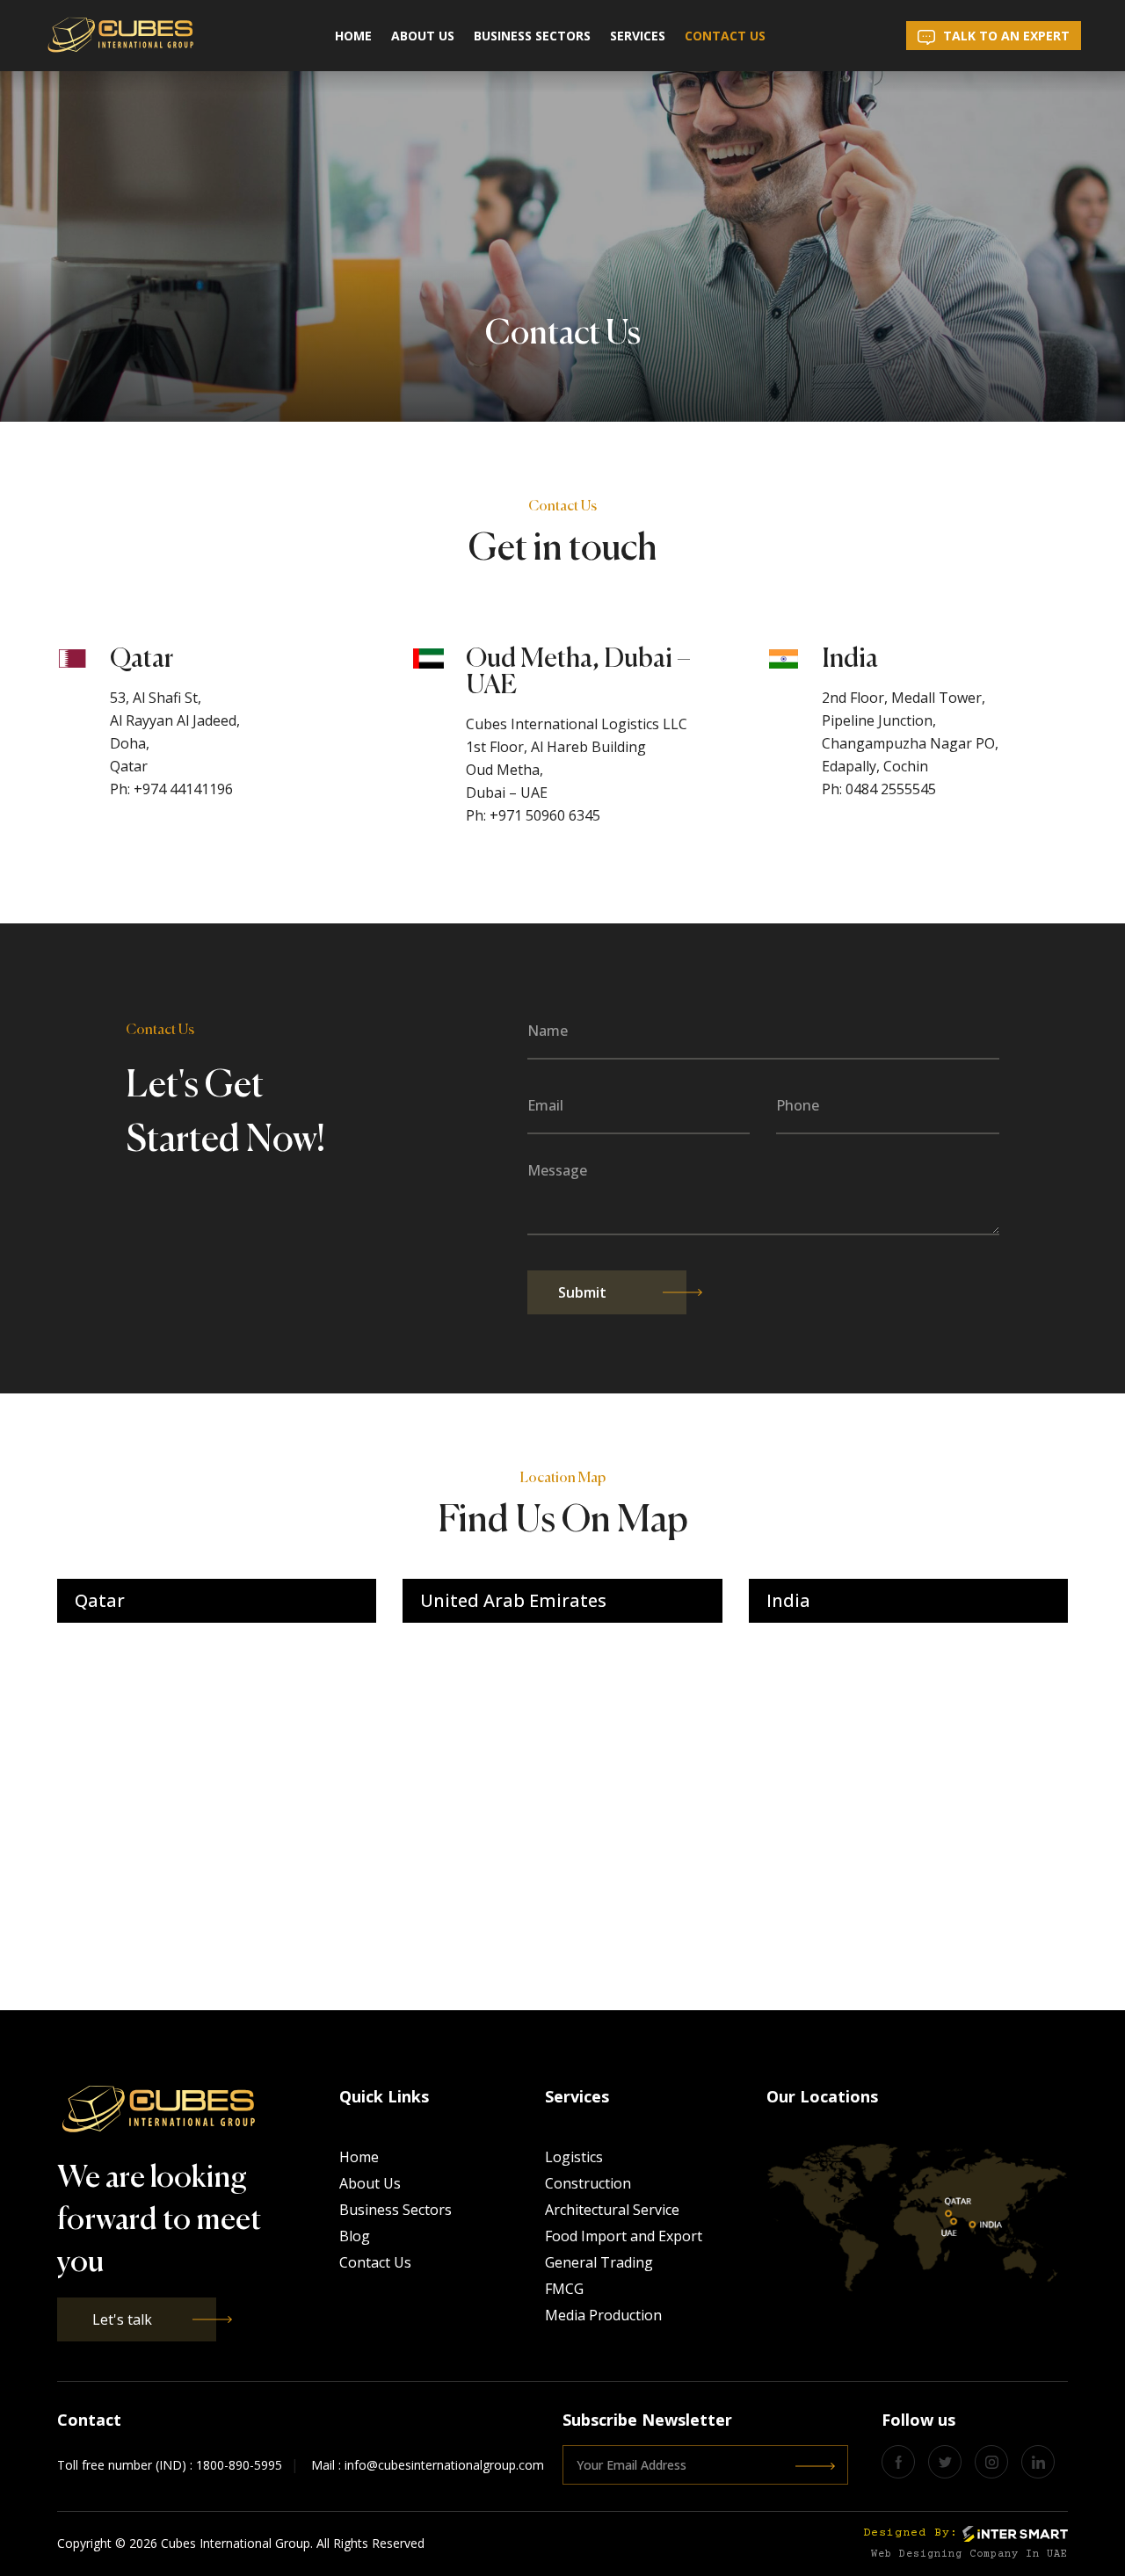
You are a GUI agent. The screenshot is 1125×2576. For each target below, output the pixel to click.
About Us (423, 36)
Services (638, 36)
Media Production (603, 2315)
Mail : (428, 2465)
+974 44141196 (183, 789)
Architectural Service (612, 2210)
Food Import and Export (624, 2236)
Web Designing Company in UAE (969, 2554)
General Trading (599, 2262)
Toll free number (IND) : (170, 2465)
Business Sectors (532, 36)
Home (353, 36)
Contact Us (725, 36)
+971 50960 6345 (545, 815)
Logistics (574, 2157)
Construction (588, 2183)
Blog (355, 2236)
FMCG (564, 2289)
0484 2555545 (891, 789)
